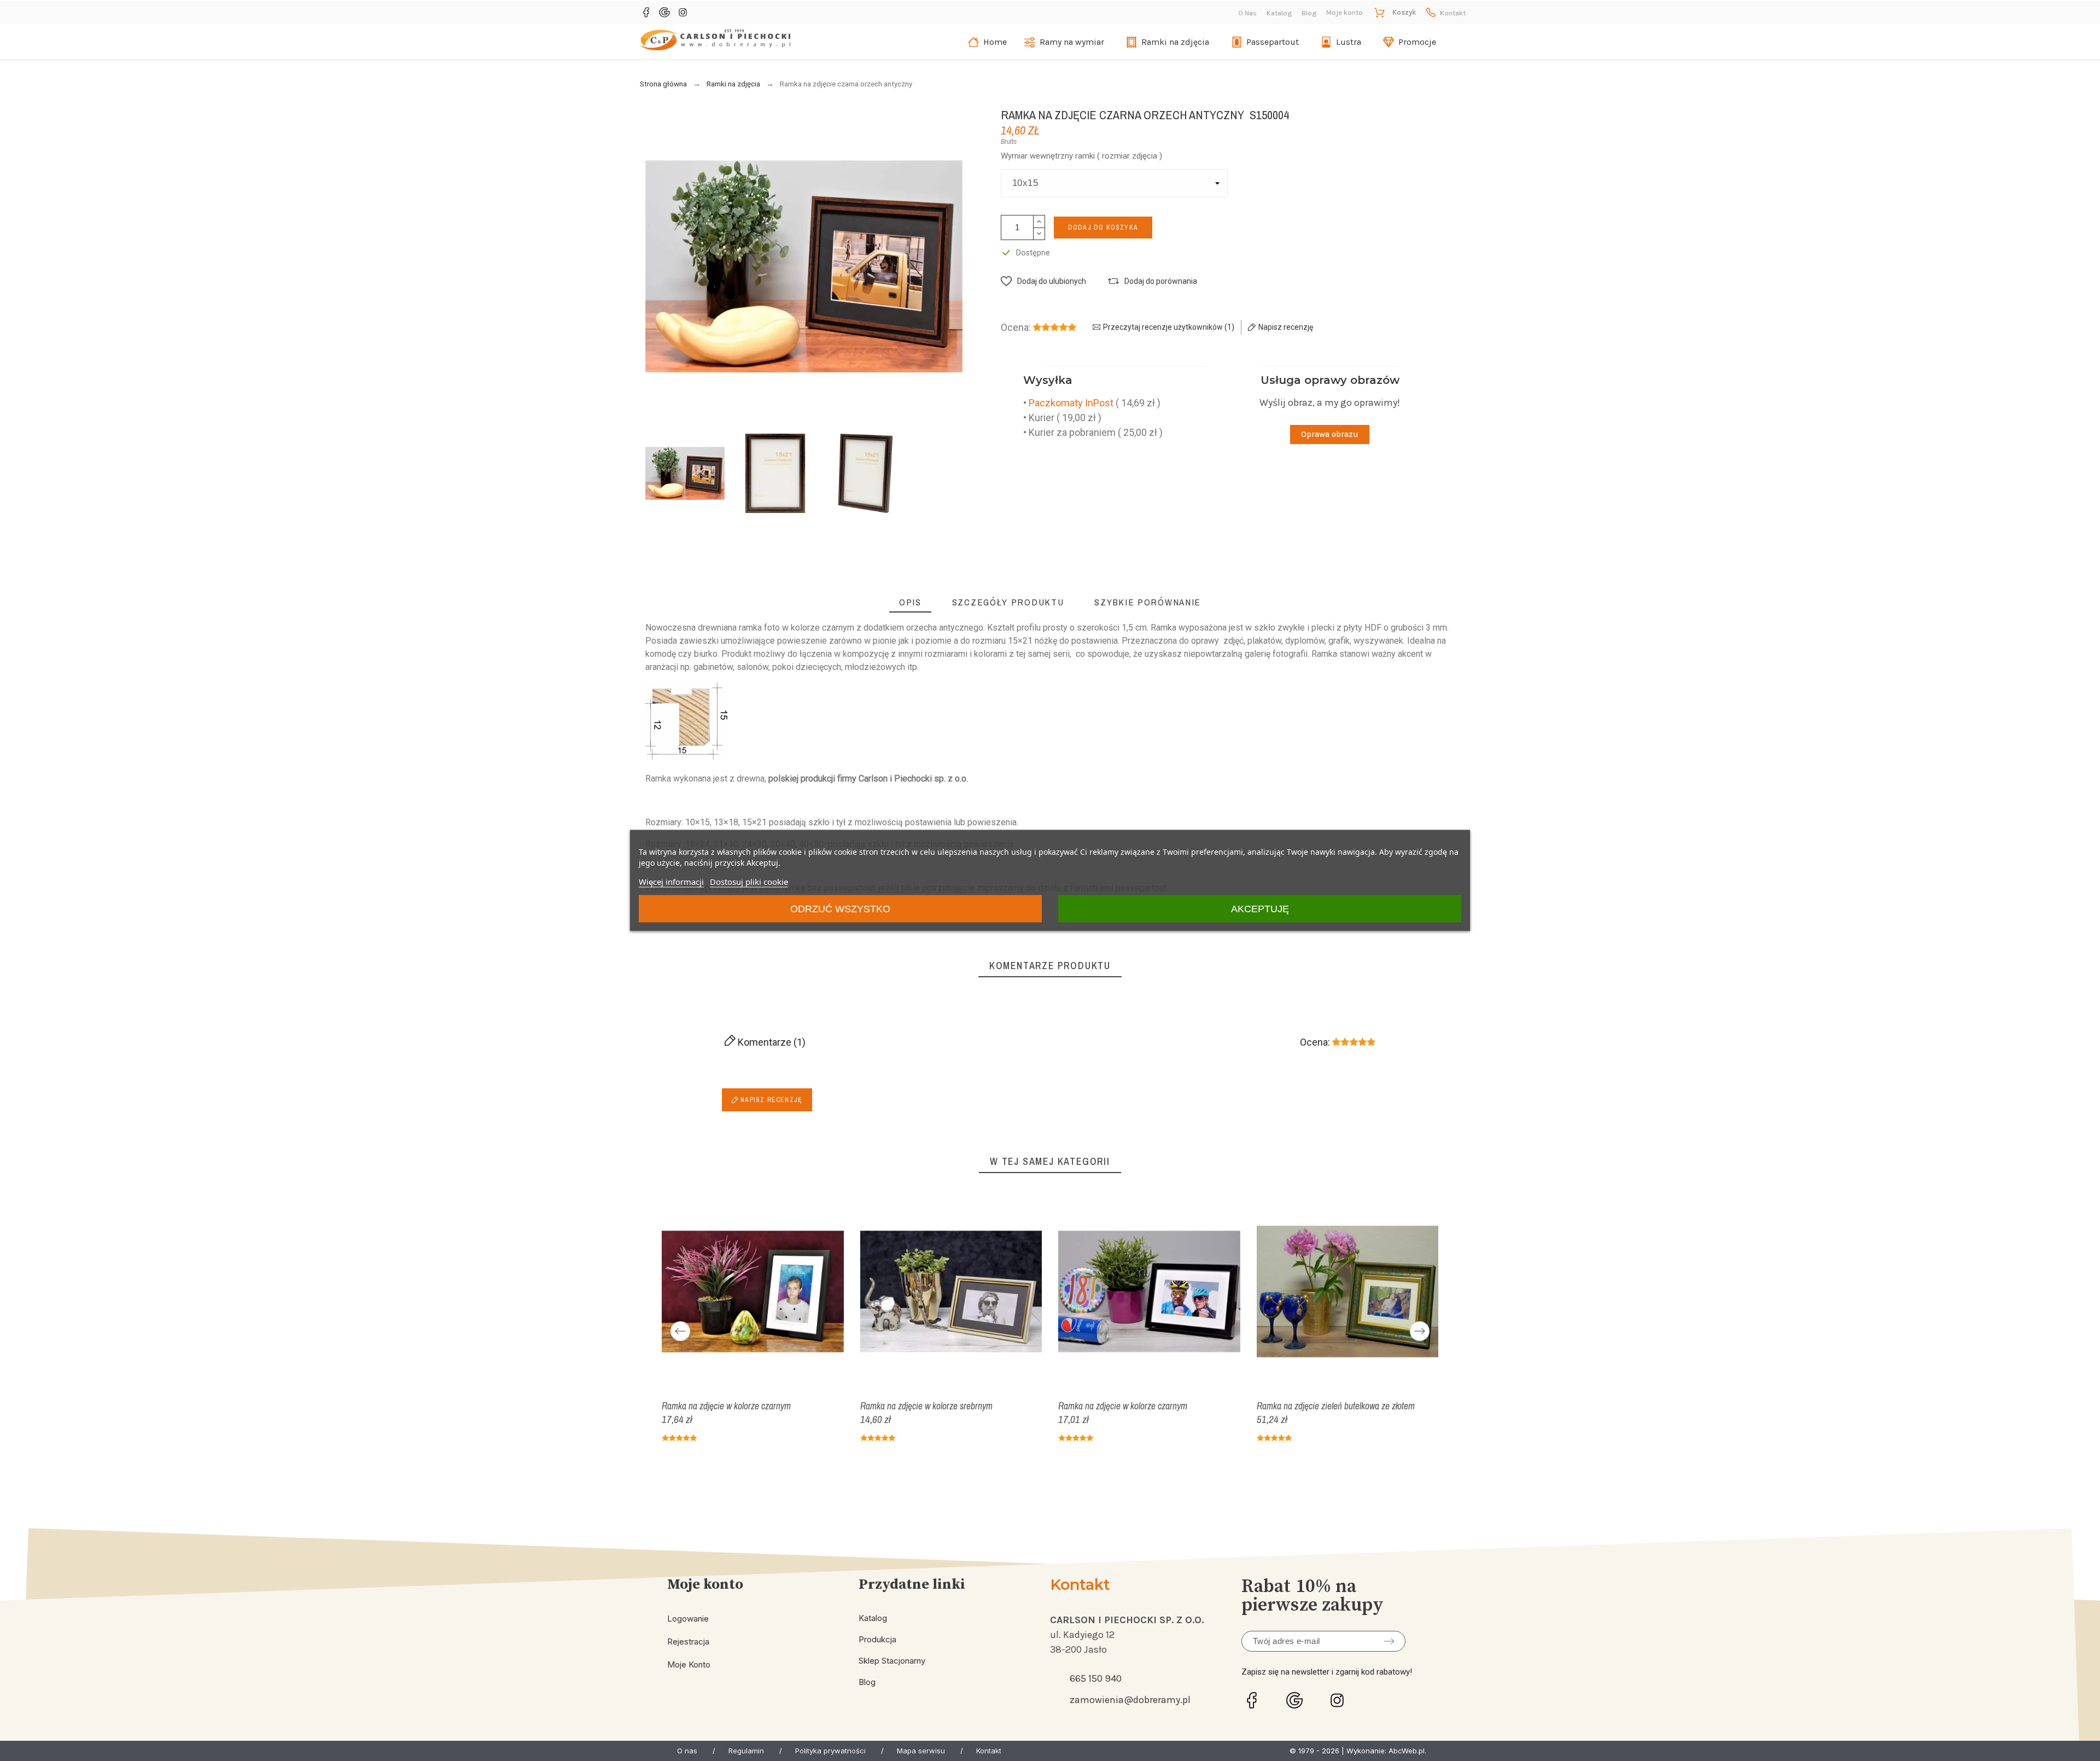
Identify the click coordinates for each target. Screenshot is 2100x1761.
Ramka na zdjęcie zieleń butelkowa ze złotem (1336, 1405)
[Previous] (680, 1331)
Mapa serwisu (921, 1751)
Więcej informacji (671, 882)
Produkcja (877, 1639)
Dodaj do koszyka (1103, 228)
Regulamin (746, 1751)
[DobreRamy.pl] (715, 42)
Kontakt (1453, 13)
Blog (1309, 13)
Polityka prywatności (830, 1751)
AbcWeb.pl (1407, 1751)
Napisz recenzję (770, 1100)
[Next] (1420, 1331)
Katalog (1279, 13)
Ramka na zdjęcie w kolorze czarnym (726, 1405)
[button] (1043, 281)
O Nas (1247, 13)
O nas (687, 1751)
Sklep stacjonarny (892, 1661)
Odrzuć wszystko (840, 909)
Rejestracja (688, 1642)
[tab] (910, 602)
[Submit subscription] (1389, 1641)
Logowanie (688, 1619)
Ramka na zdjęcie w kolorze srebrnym (926, 1405)
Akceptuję (1260, 909)
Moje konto (689, 1664)
